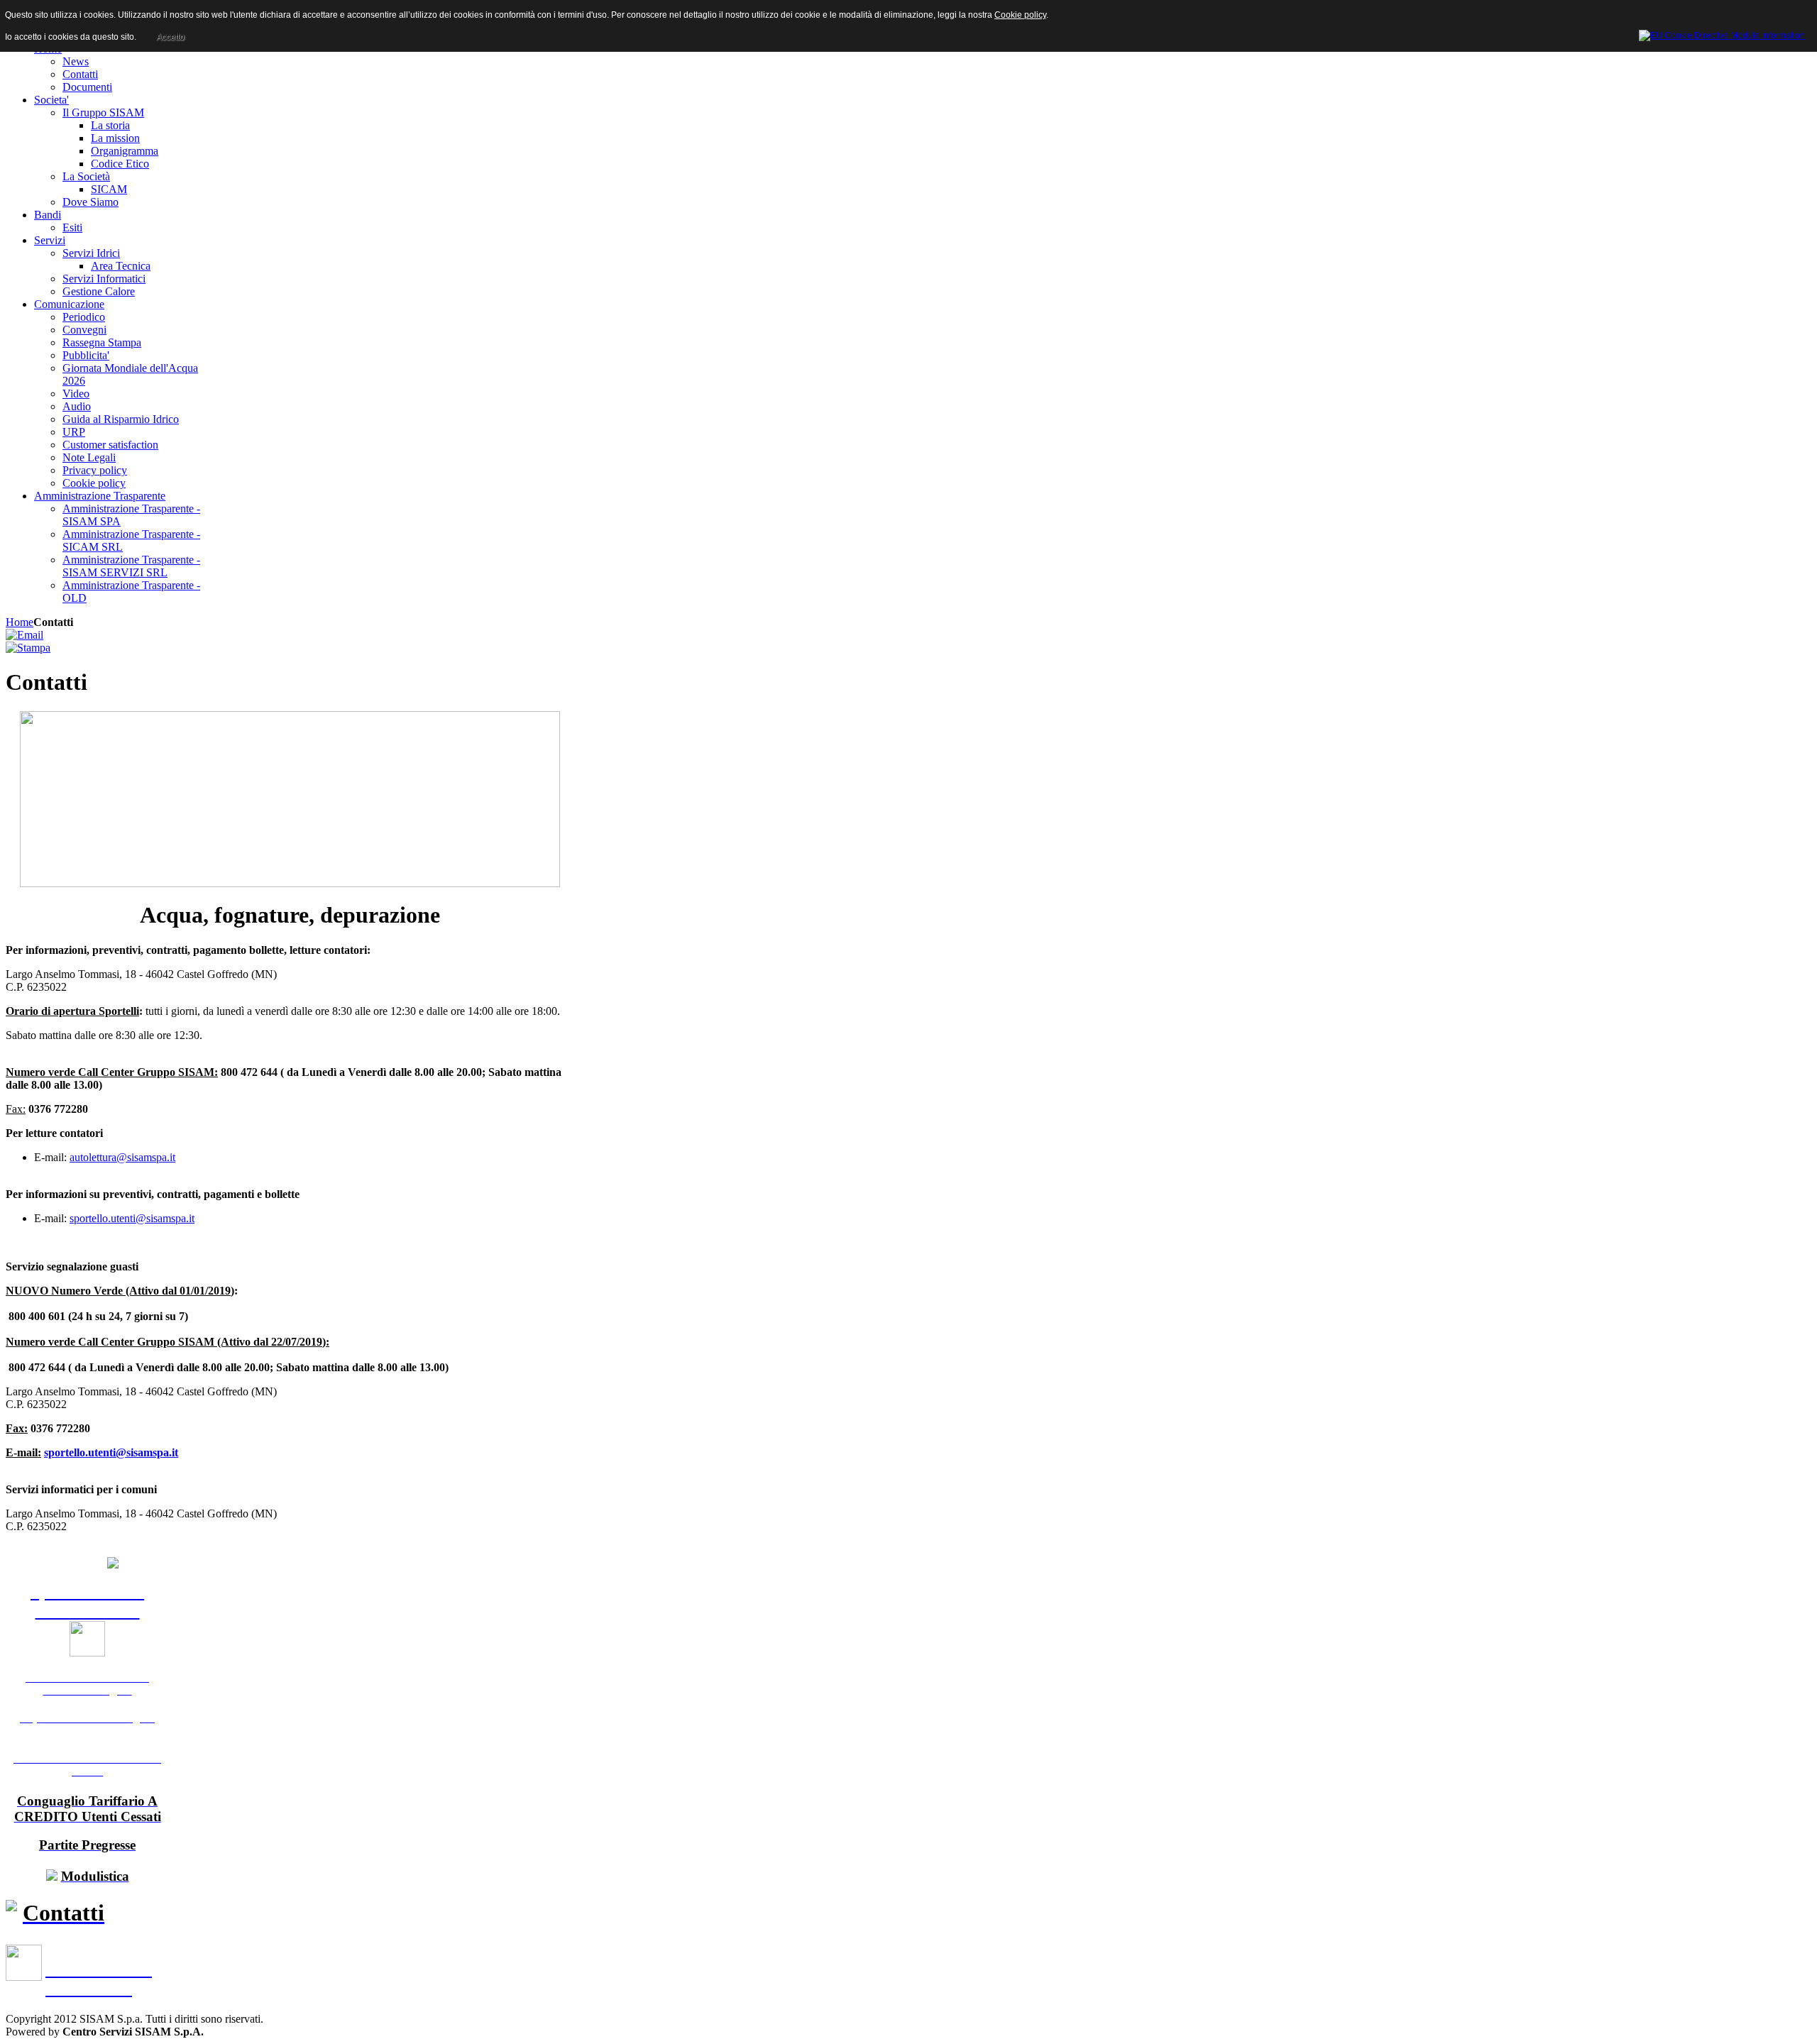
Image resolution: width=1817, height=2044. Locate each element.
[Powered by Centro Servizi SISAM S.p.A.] (1722, 33)
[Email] (24, 635)
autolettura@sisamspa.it (122, 1157)
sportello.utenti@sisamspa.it (132, 1218)
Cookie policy (1020, 15)
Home (20, 622)
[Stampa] (28, 648)
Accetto (170, 37)
